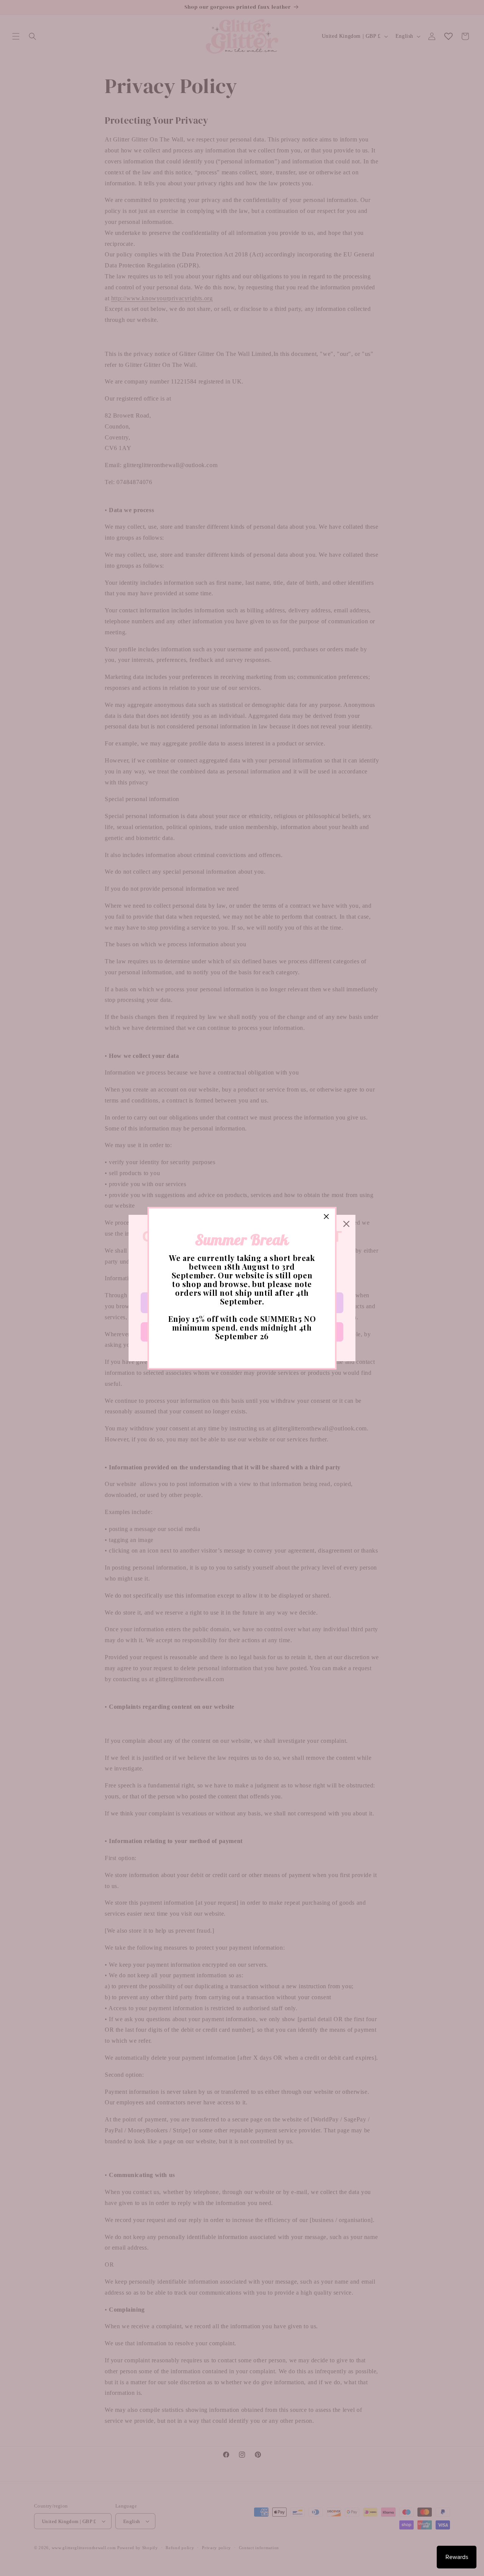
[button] (326, 1217)
